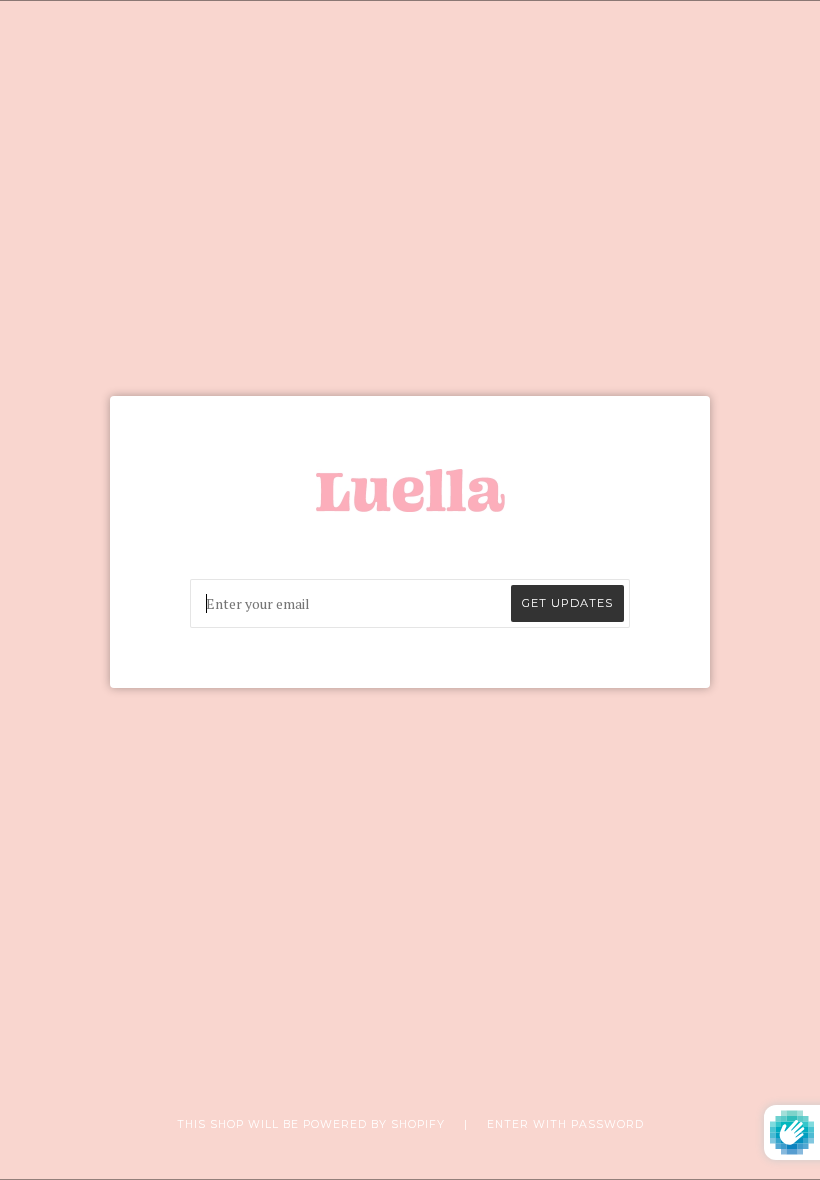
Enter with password (565, 1124)
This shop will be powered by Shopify (313, 1124)
